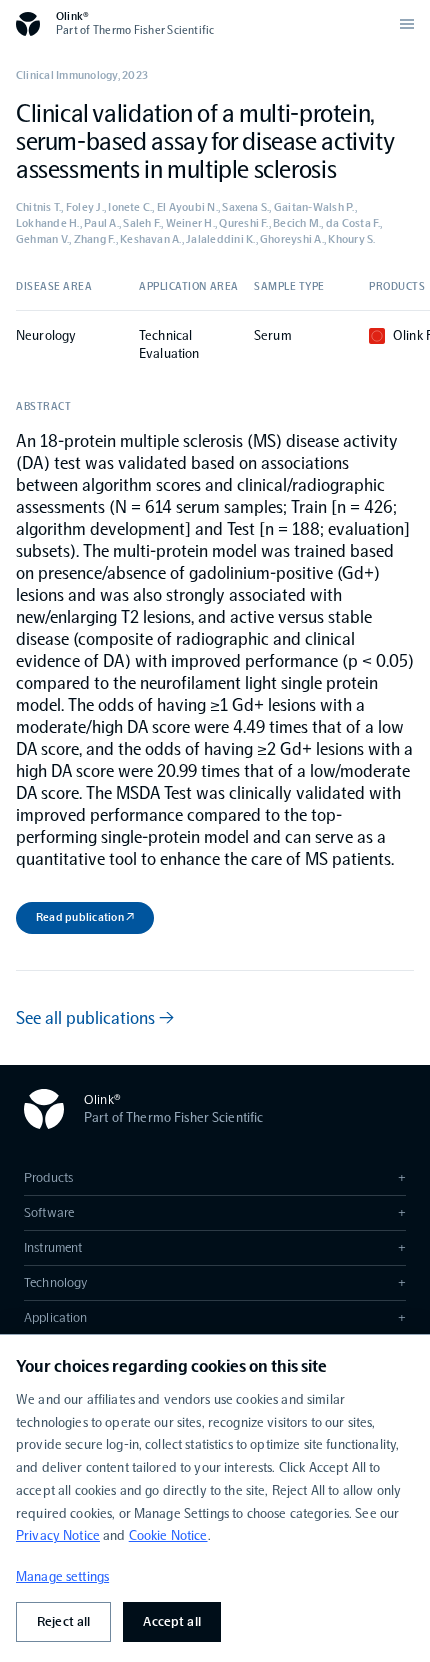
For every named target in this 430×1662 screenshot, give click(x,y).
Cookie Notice (168, 1535)
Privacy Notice (58, 1535)
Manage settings (62, 1576)
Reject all (63, 1621)
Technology (215, 1282)
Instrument (215, 1247)
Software (215, 1212)
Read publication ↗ (85, 917)
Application (215, 1317)
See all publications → (95, 1018)
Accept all (171, 1621)
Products (215, 1177)
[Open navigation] (407, 24)
